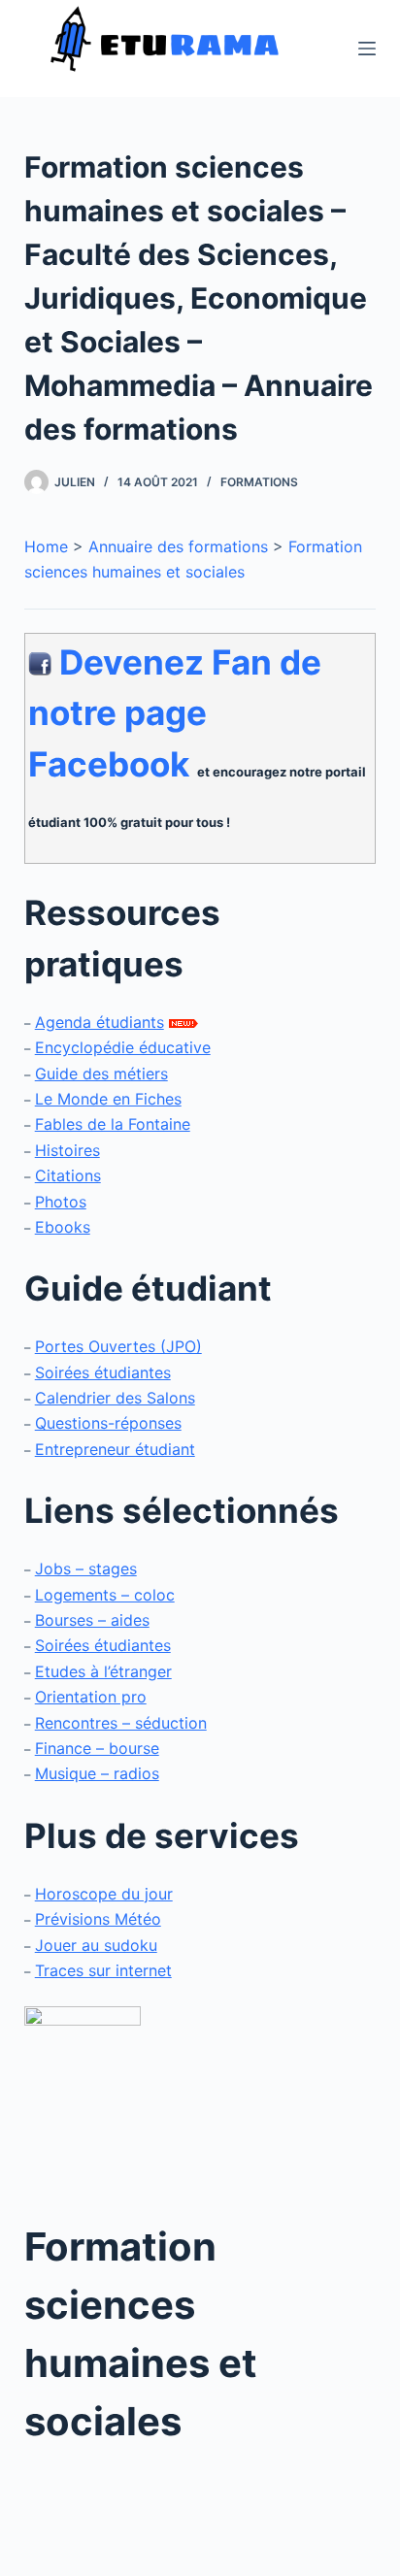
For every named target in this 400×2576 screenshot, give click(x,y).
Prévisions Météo (98, 1919)
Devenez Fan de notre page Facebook (175, 713)
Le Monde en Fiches (108, 1099)
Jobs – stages (86, 1569)
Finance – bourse (97, 1748)
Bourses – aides (92, 1620)
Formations (259, 482)
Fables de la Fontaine (113, 1124)
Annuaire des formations (178, 546)
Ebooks (63, 1227)
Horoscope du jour (104, 1894)
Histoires (67, 1150)
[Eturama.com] (83, 2099)
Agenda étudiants (100, 1022)
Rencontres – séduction (121, 1723)
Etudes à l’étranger (103, 1671)
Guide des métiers (101, 1073)
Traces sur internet (103, 1970)
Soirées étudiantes (103, 1372)
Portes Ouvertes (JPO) (118, 1346)
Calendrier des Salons (115, 1398)
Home (46, 546)
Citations (68, 1175)
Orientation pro (91, 1697)
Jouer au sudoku (96, 1945)
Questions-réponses (108, 1423)
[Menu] (367, 49)
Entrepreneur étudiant (115, 1449)
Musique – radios (97, 1773)
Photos (61, 1202)
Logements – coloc (105, 1595)
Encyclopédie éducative (123, 1047)
